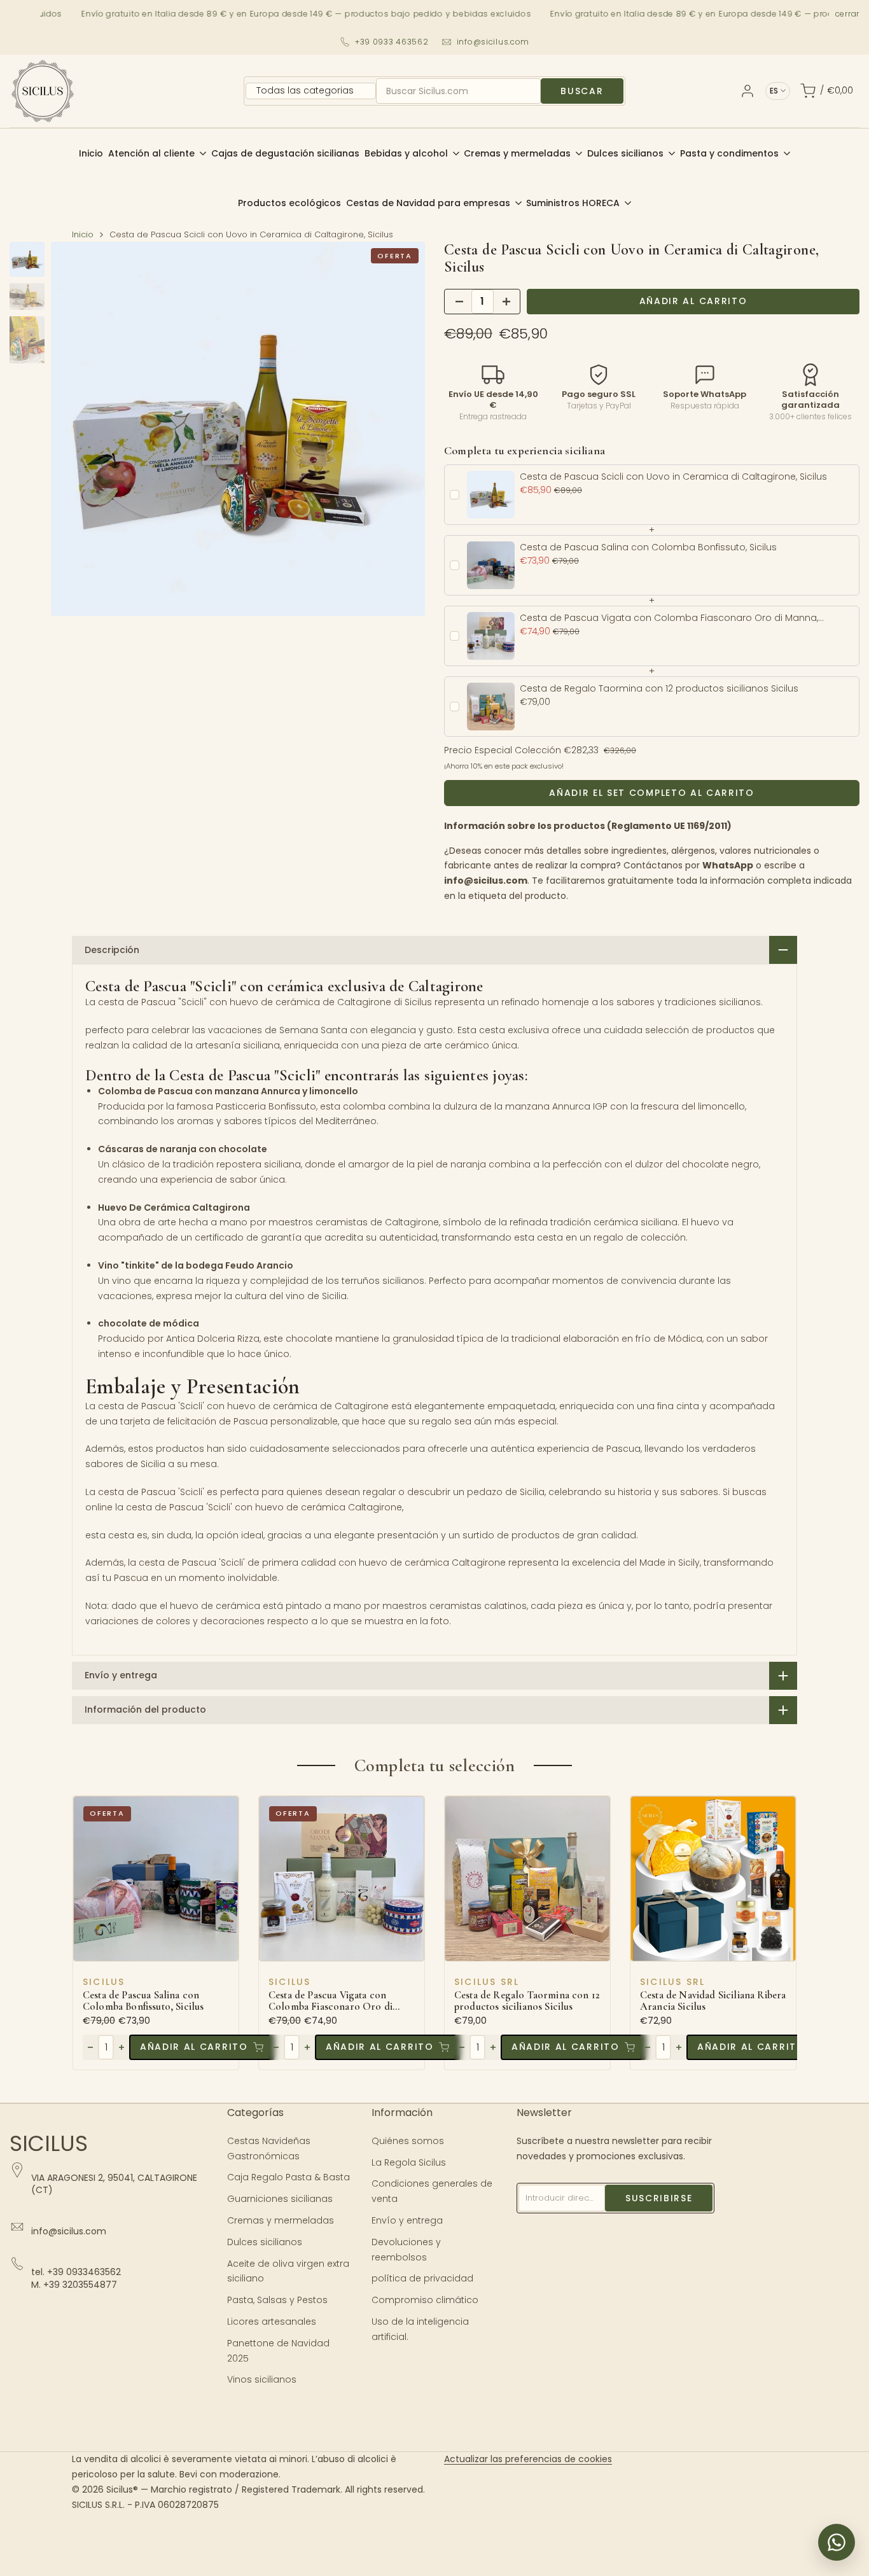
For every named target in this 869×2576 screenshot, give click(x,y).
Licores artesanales (272, 2322)
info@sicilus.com (493, 42)
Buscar (582, 91)
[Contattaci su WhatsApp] (837, 2542)
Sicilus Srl (487, 1982)
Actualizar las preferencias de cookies (528, 2459)
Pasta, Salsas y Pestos (277, 2300)
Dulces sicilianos (265, 2242)
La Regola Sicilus (409, 2162)
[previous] (76, 429)
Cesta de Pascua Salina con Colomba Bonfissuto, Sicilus (143, 2001)
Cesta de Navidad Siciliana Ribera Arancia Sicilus (713, 2001)
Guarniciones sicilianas (280, 2199)
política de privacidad (422, 2278)
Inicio (83, 234)
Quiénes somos (408, 2141)
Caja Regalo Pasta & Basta (289, 2177)
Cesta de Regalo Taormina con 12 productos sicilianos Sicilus (527, 2001)
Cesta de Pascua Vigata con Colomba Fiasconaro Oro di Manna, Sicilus (330, 2001)
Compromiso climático (425, 2300)
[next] (400, 429)
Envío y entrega (407, 2220)
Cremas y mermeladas (281, 2220)
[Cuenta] (747, 91)
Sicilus (104, 1982)
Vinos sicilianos (262, 2379)
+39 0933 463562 (392, 42)
